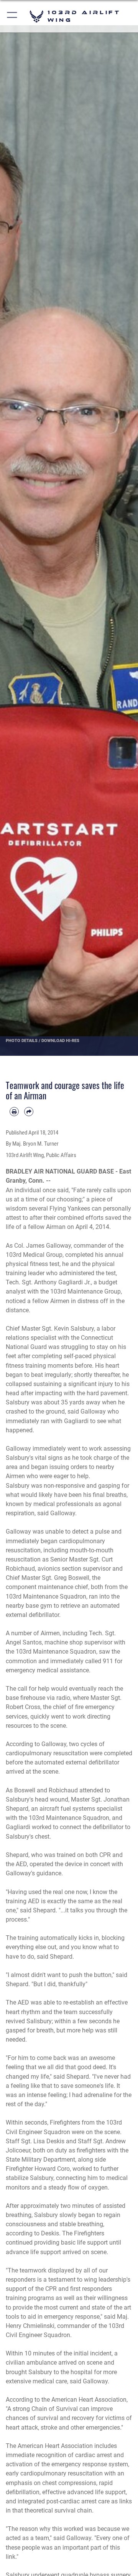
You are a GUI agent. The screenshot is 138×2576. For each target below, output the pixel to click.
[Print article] (14, 1112)
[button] (12, 16)
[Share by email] (29, 1112)
